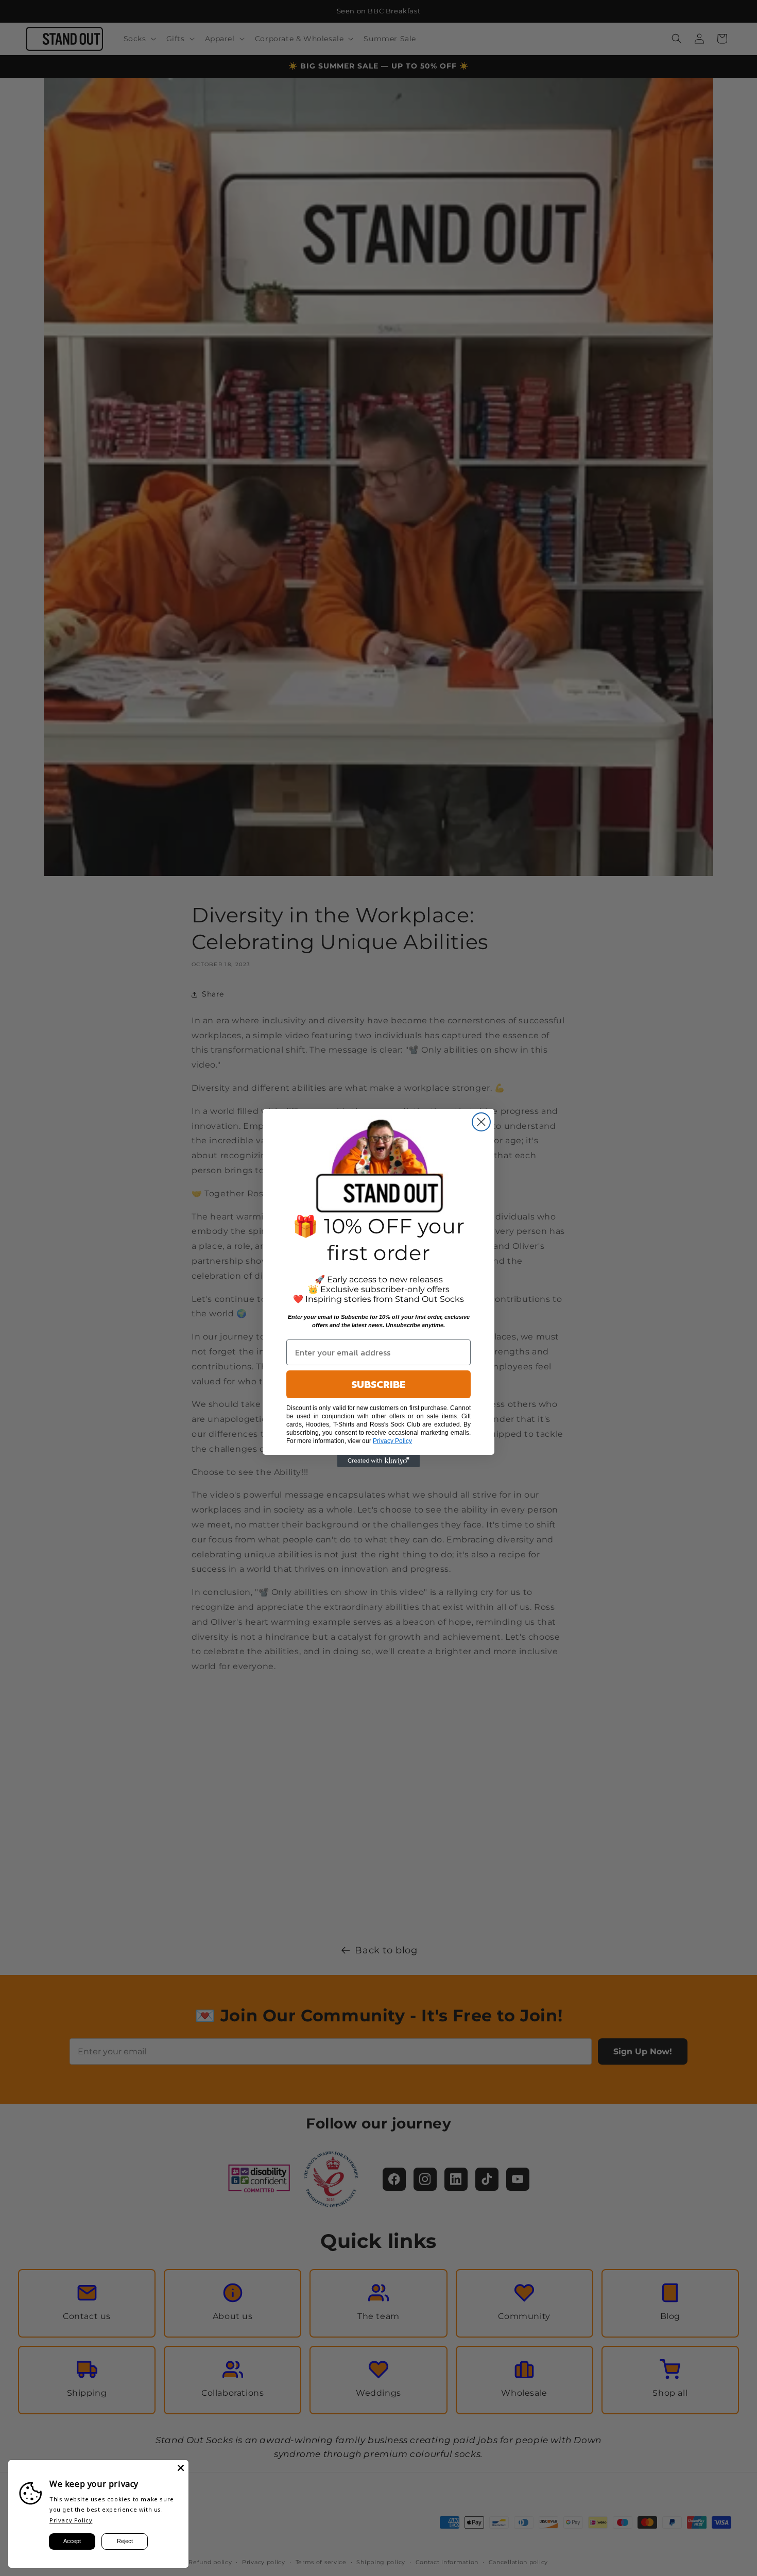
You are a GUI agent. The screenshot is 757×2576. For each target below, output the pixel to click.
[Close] (181, 2468)
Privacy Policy (71, 2520)
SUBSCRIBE (378, 1384)
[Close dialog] (481, 1122)
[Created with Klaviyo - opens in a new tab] (378, 1461)
